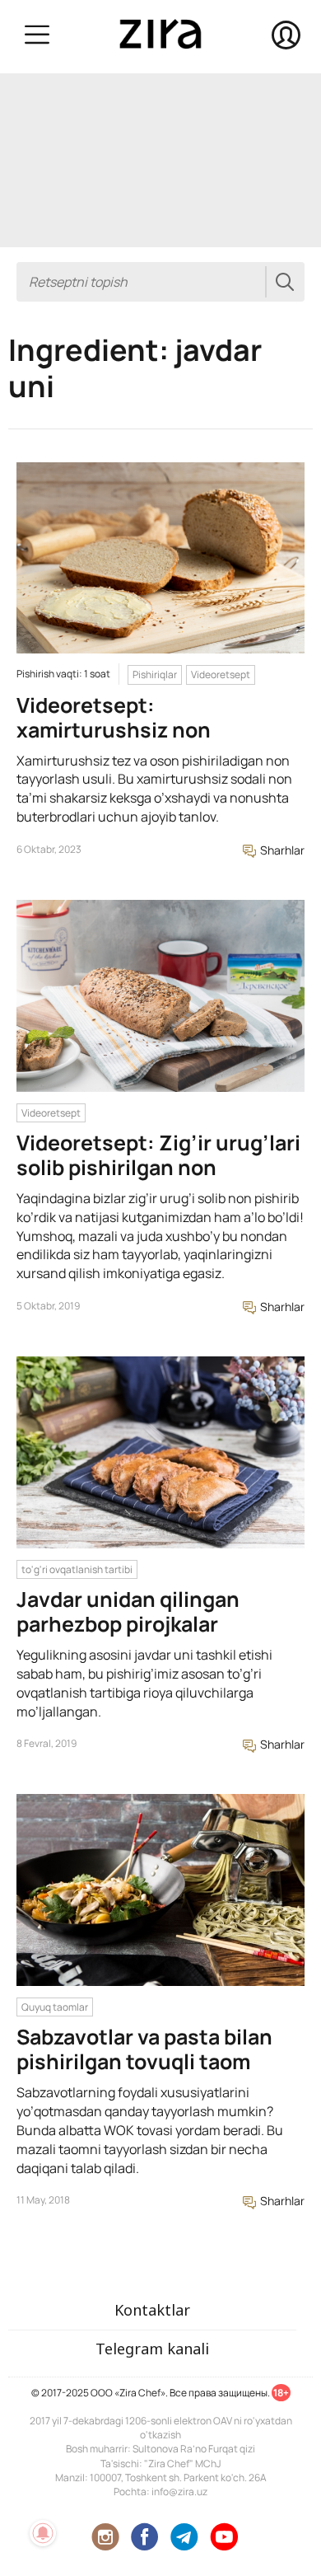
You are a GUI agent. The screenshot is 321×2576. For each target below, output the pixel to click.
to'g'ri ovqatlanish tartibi (77, 1569)
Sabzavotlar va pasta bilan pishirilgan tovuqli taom (144, 2049)
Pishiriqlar (155, 674)
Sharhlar (281, 850)
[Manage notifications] (43, 2533)
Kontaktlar (152, 2310)
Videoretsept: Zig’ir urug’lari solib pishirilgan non (158, 1155)
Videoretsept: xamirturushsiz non (114, 717)
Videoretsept (221, 674)
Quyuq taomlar (55, 2007)
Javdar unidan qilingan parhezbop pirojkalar (128, 1611)
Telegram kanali (152, 2349)
